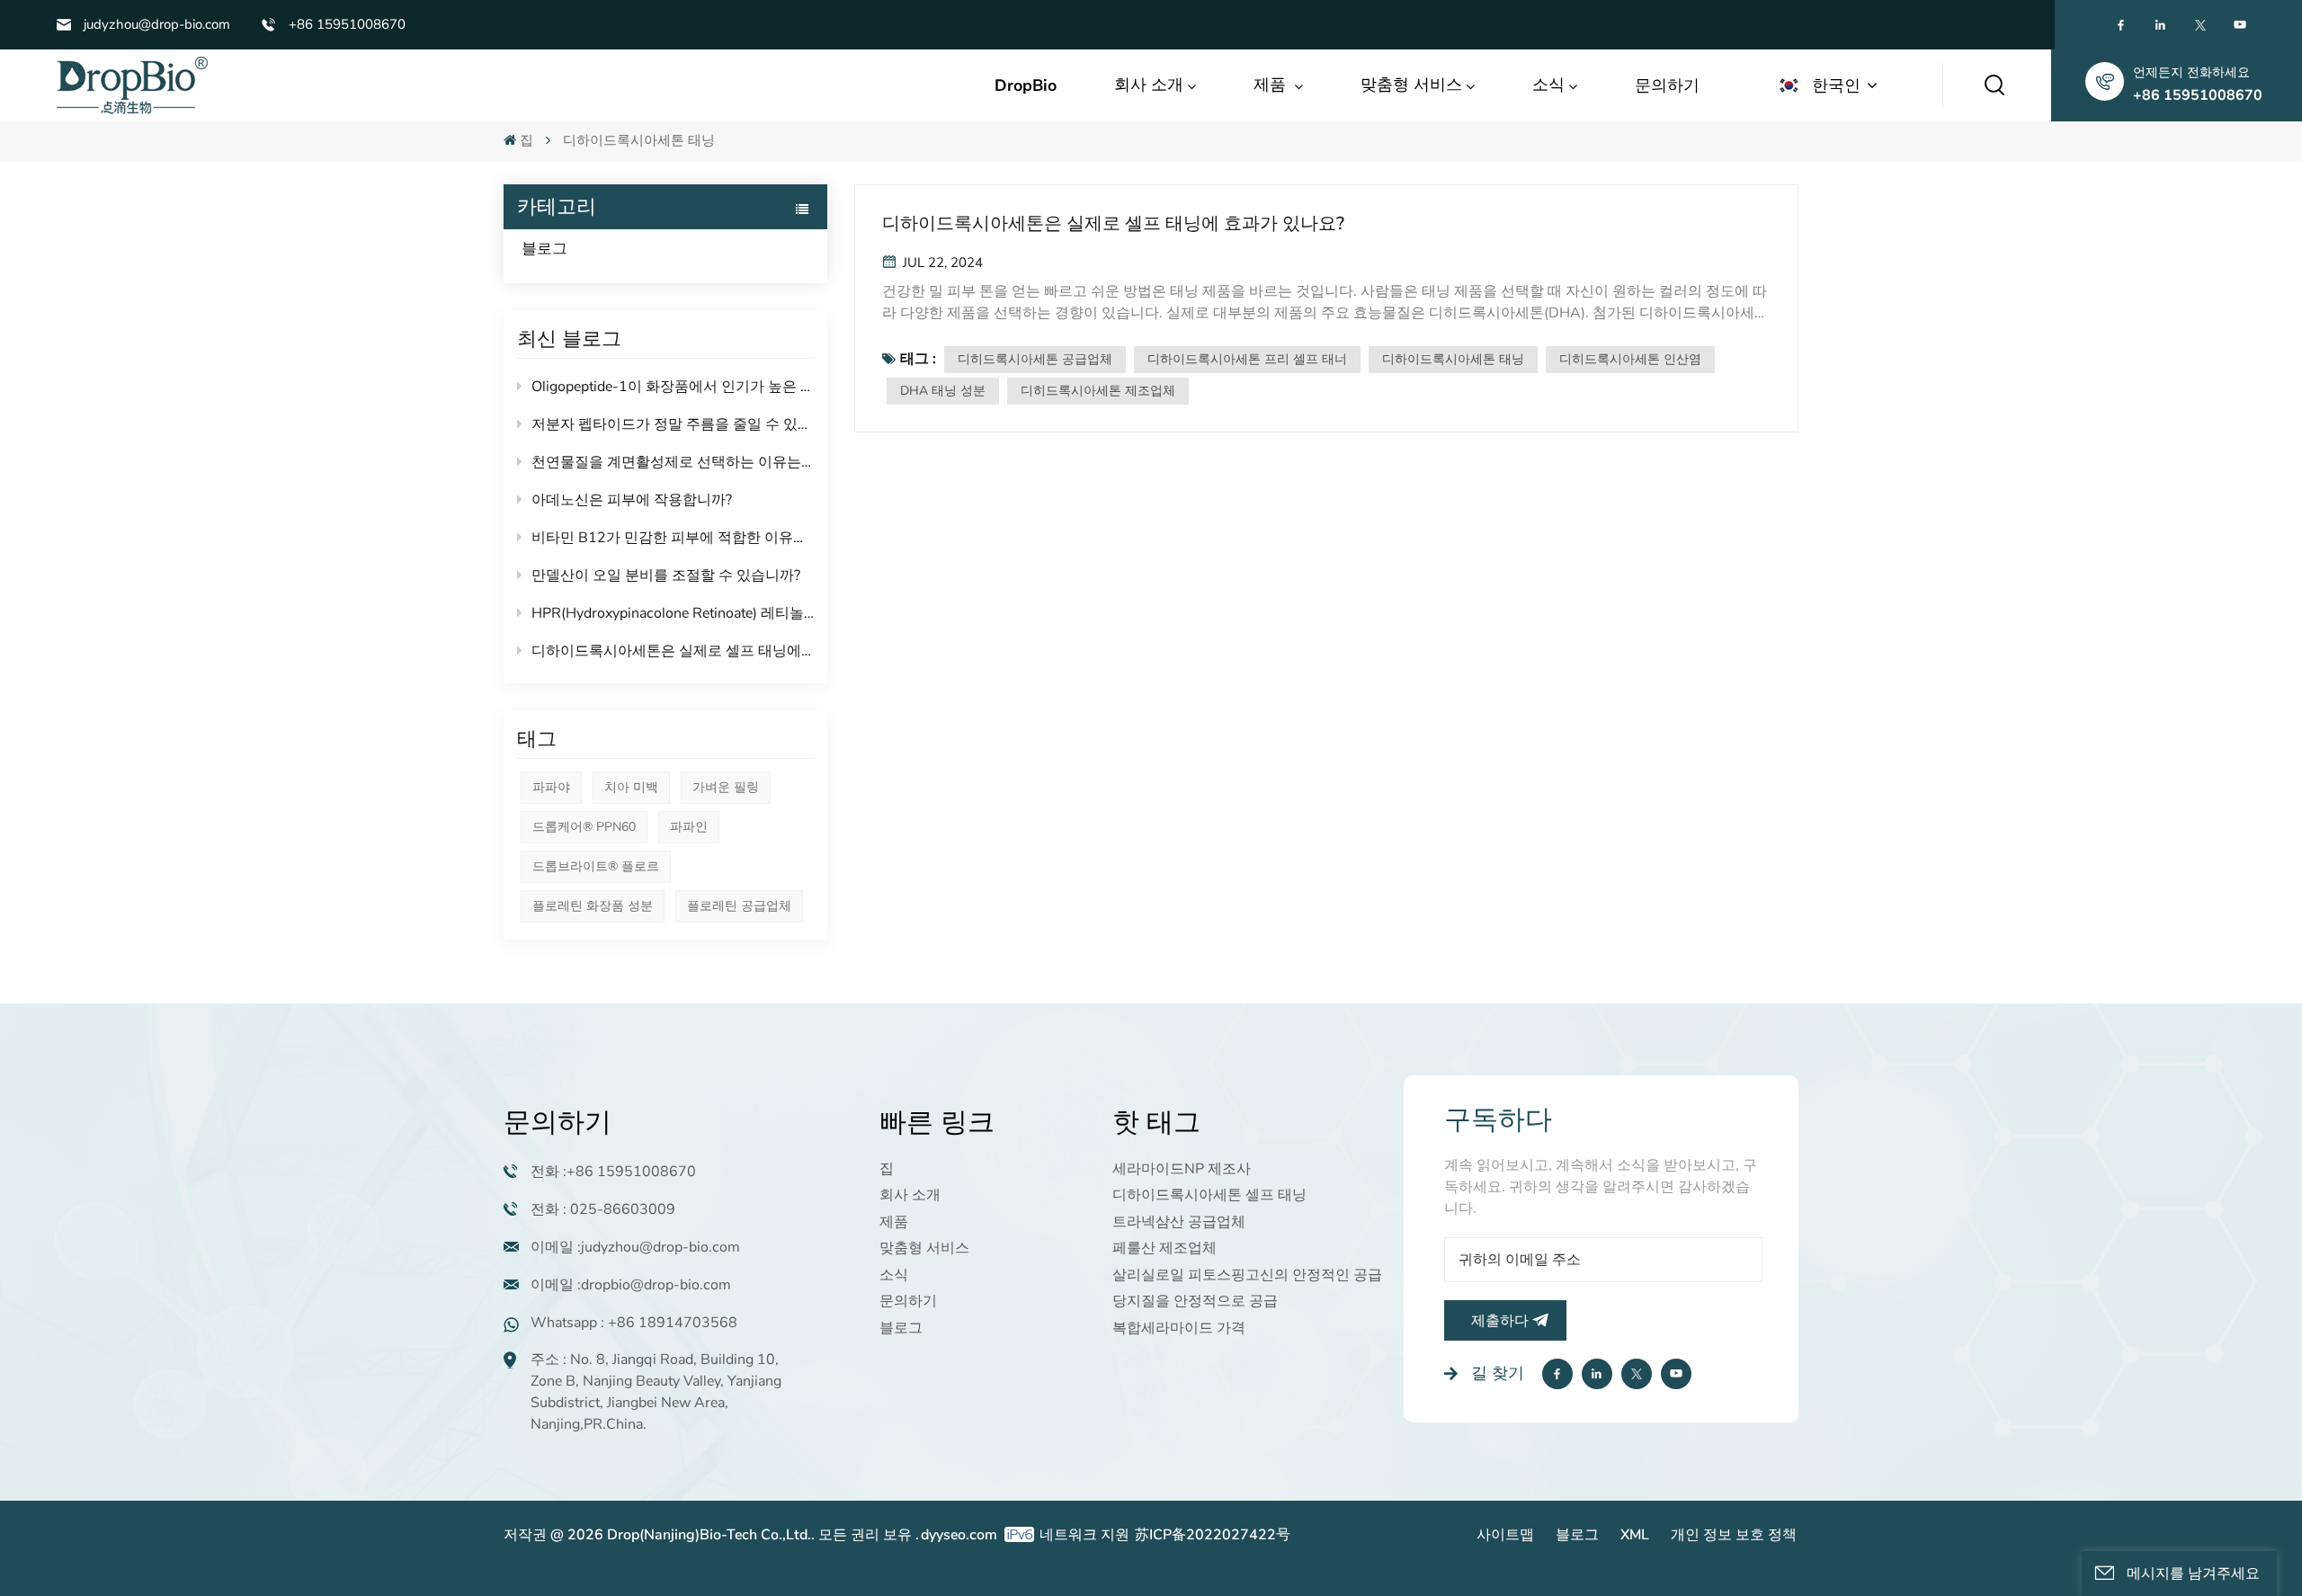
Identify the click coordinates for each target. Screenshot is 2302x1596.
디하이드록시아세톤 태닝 (1453, 359)
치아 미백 (631, 787)
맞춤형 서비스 (1411, 85)
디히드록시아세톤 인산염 (1630, 359)
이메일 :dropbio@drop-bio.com (631, 1285)
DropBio (1026, 85)
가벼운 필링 (726, 787)
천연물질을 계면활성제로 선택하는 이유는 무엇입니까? (673, 462)
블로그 (544, 249)
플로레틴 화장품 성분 (593, 906)
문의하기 (1667, 85)
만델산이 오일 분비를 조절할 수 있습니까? (666, 575)
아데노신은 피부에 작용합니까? (632, 500)
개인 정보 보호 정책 (1734, 1535)
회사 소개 (1149, 85)
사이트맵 (1505, 1535)
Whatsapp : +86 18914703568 (634, 1323)
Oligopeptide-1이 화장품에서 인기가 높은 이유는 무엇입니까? (673, 387)
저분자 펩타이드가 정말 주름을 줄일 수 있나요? (673, 424)
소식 (1548, 85)
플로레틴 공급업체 (739, 906)
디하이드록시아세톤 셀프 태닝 (1209, 1195)
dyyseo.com (959, 1535)
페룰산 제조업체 (1164, 1248)
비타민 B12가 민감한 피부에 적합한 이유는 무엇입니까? (673, 538)
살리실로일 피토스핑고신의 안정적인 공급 (1247, 1275)
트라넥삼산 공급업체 (1179, 1222)
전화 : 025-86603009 (603, 1209)
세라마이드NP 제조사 (1182, 1169)
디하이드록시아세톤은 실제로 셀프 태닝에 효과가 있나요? (673, 651)
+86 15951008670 (347, 24)
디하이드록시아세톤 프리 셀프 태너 (1247, 359)
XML (1635, 1535)
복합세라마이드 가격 (1179, 1328)
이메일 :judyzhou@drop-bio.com (635, 1247)
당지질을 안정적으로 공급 (1195, 1301)
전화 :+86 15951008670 (613, 1172)
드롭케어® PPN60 (584, 827)
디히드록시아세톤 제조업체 (1098, 391)
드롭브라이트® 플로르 (596, 866)
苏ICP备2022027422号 (1213, 1535)
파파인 (689, 827)
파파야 (551, 787)
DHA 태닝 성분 (943, 391)
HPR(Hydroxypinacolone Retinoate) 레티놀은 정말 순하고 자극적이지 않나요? (673, 613)
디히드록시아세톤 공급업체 (1035, 359)
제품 (1272, 85)
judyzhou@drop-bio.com (157, 24)
